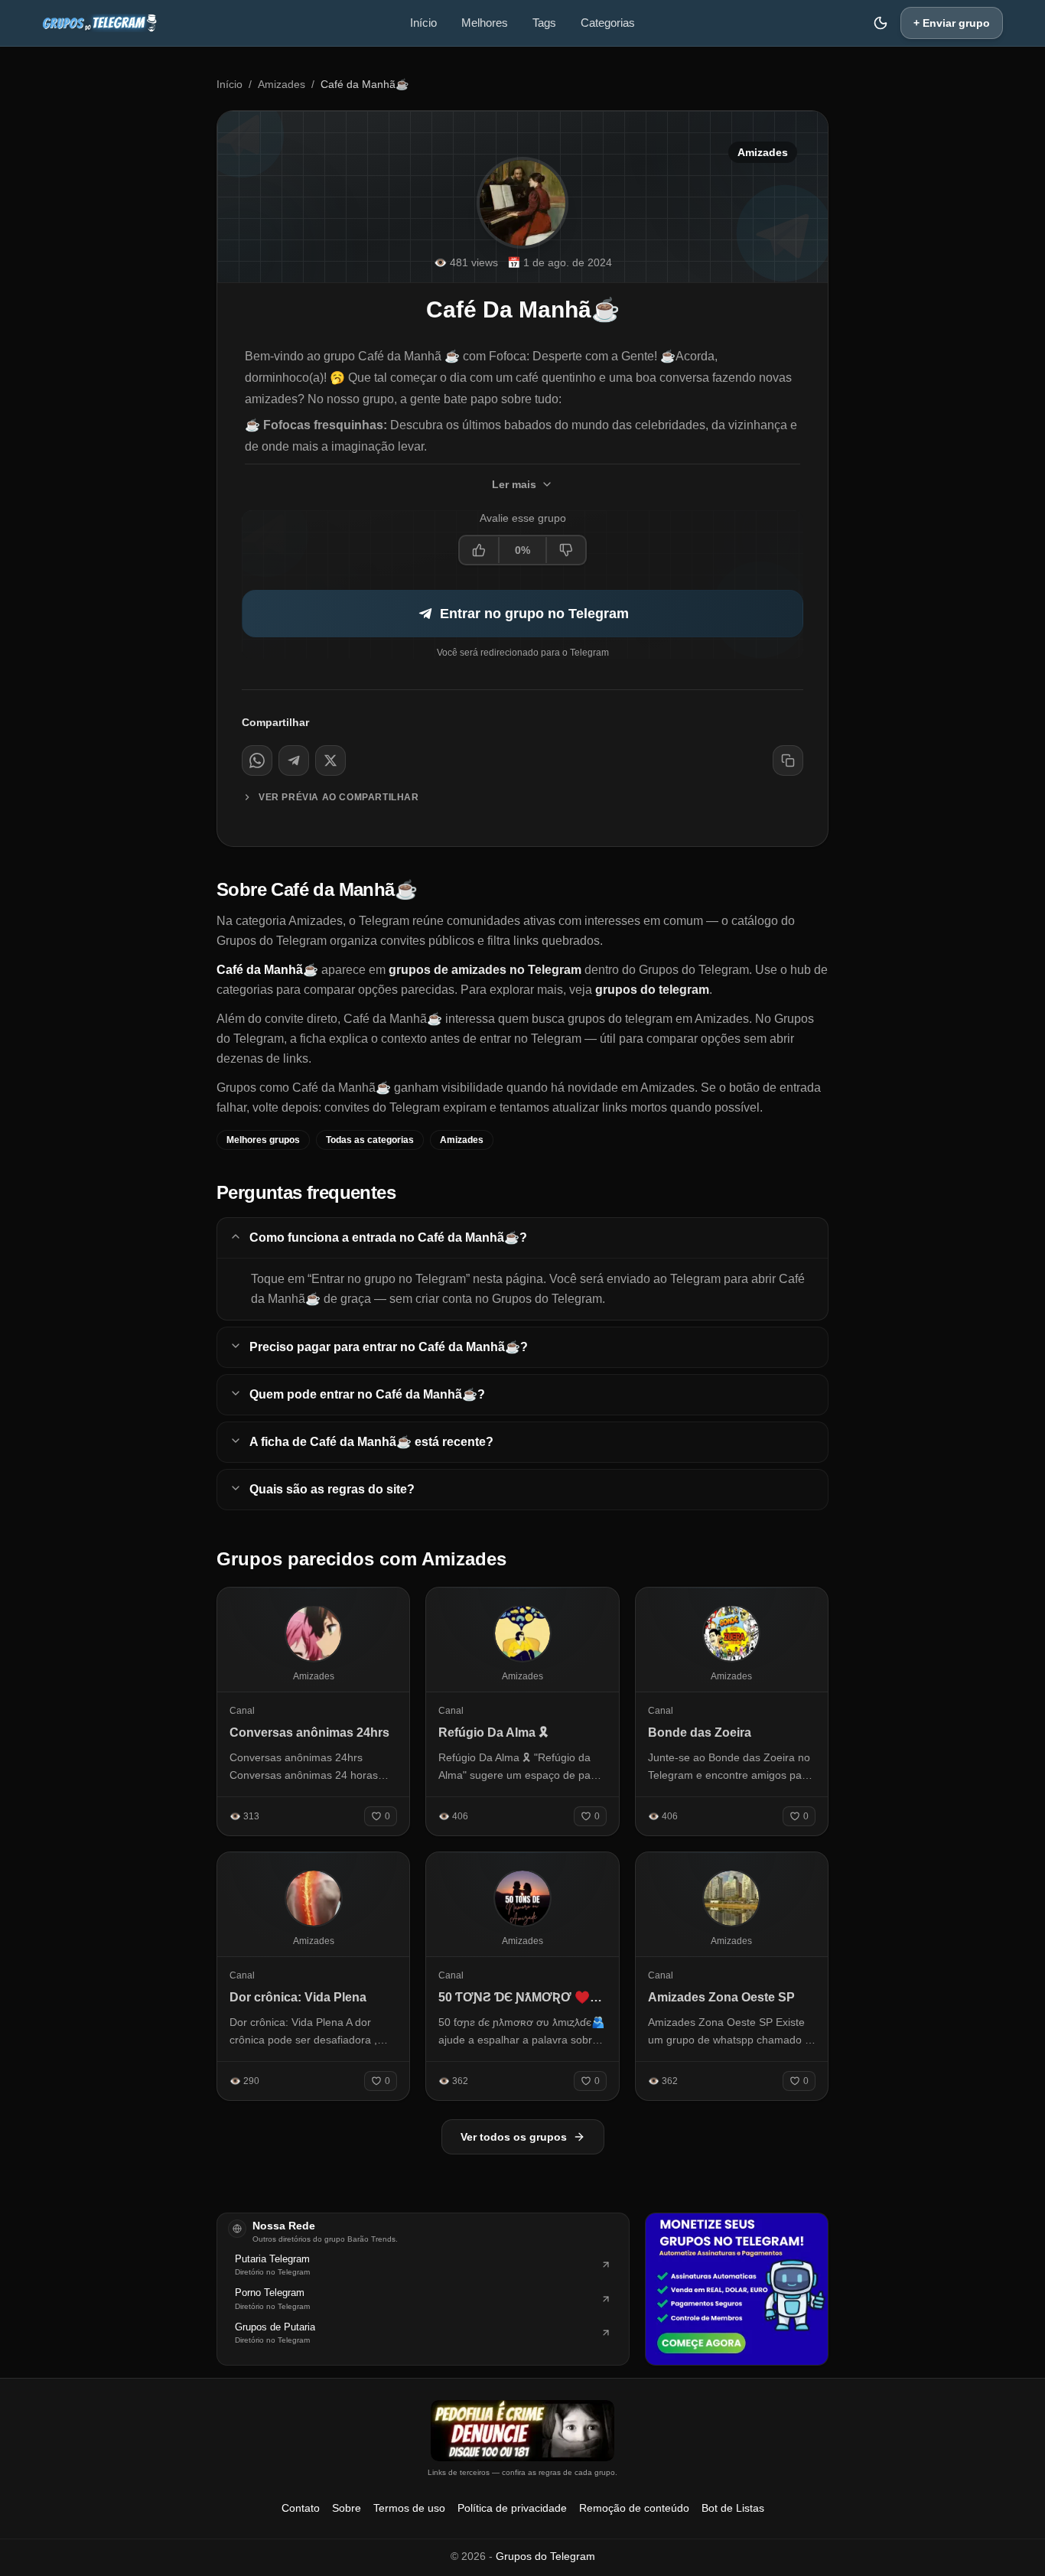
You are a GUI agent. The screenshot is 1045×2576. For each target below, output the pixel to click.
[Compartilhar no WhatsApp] (257, 760)
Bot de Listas (733, 2508)
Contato (301, 2508)
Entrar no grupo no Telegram (534, 614)
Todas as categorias (370, 1140)
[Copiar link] (788, 760)
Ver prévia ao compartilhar (339, 797)
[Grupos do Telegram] (99, 23)
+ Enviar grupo (952, 23)
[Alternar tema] (881, 23)
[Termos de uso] (522, 2431)
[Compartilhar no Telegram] (294, 760)
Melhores (485, 23)
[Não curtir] (565, 550)
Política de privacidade (512, 2508)
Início (423, 23)
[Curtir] (480, 550)
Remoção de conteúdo (634, 2508)
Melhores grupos (263, 1140)
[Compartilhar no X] (330, 760)
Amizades (282, 84)
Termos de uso (409, 2508)
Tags (544, 23)
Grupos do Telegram (545, 2556)
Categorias (608, 23)
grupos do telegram (652, 990)
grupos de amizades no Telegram (485, 970)
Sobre (347, 2508)
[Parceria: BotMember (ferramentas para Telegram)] (737, 2289)
